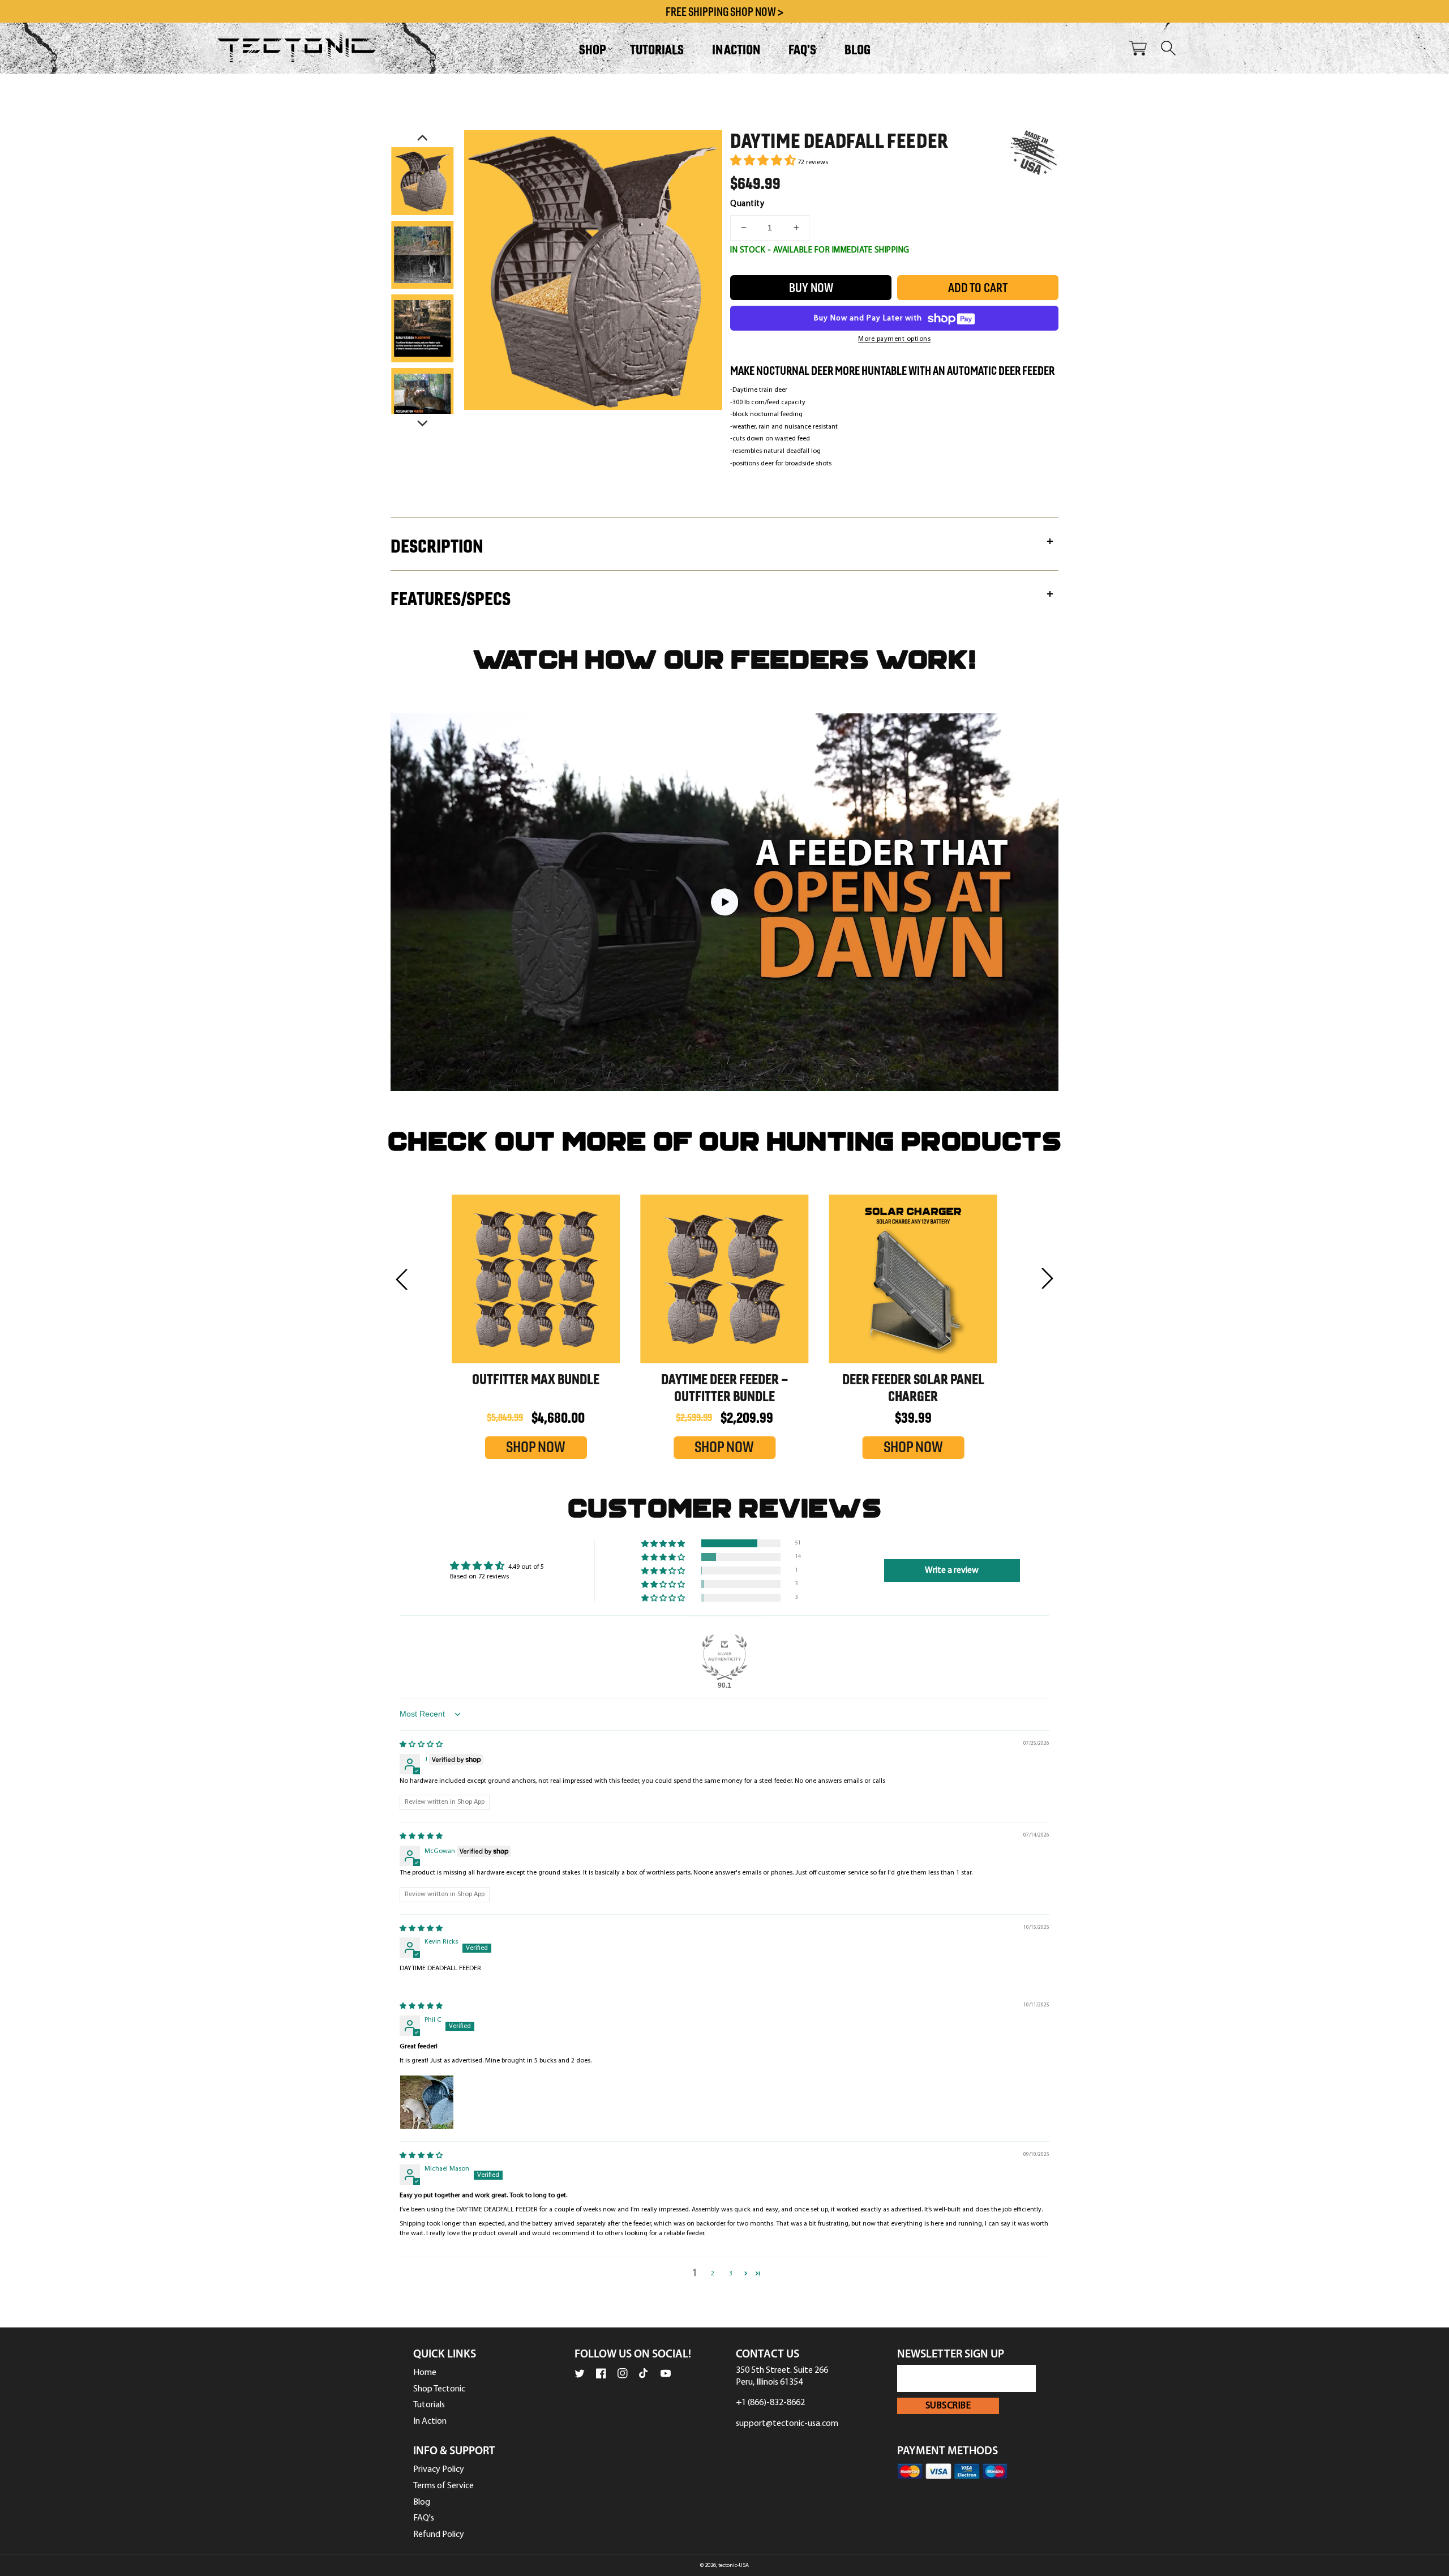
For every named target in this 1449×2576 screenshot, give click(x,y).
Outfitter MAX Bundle (536, 1379)
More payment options (894, 339)
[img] (421, 1745)
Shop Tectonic (439, 2389)
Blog (422, 2502)
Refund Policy (439, 2535)
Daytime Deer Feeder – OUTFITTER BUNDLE (724, 1388)
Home (425, 2373)
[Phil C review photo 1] (427, 2102)
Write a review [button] (952, 1571)
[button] (590, 48)
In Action (430, 2421)
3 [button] (731, 2274)
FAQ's (424, 2518)
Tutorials (429, 2405)
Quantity (747, 204)
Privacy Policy (439, 2470)
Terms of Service (443, 2486)
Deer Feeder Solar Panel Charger (913, 1388)
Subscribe (948, 2406)
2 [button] (713, 2274)
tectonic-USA (734, 2566)
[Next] (423, 422)
